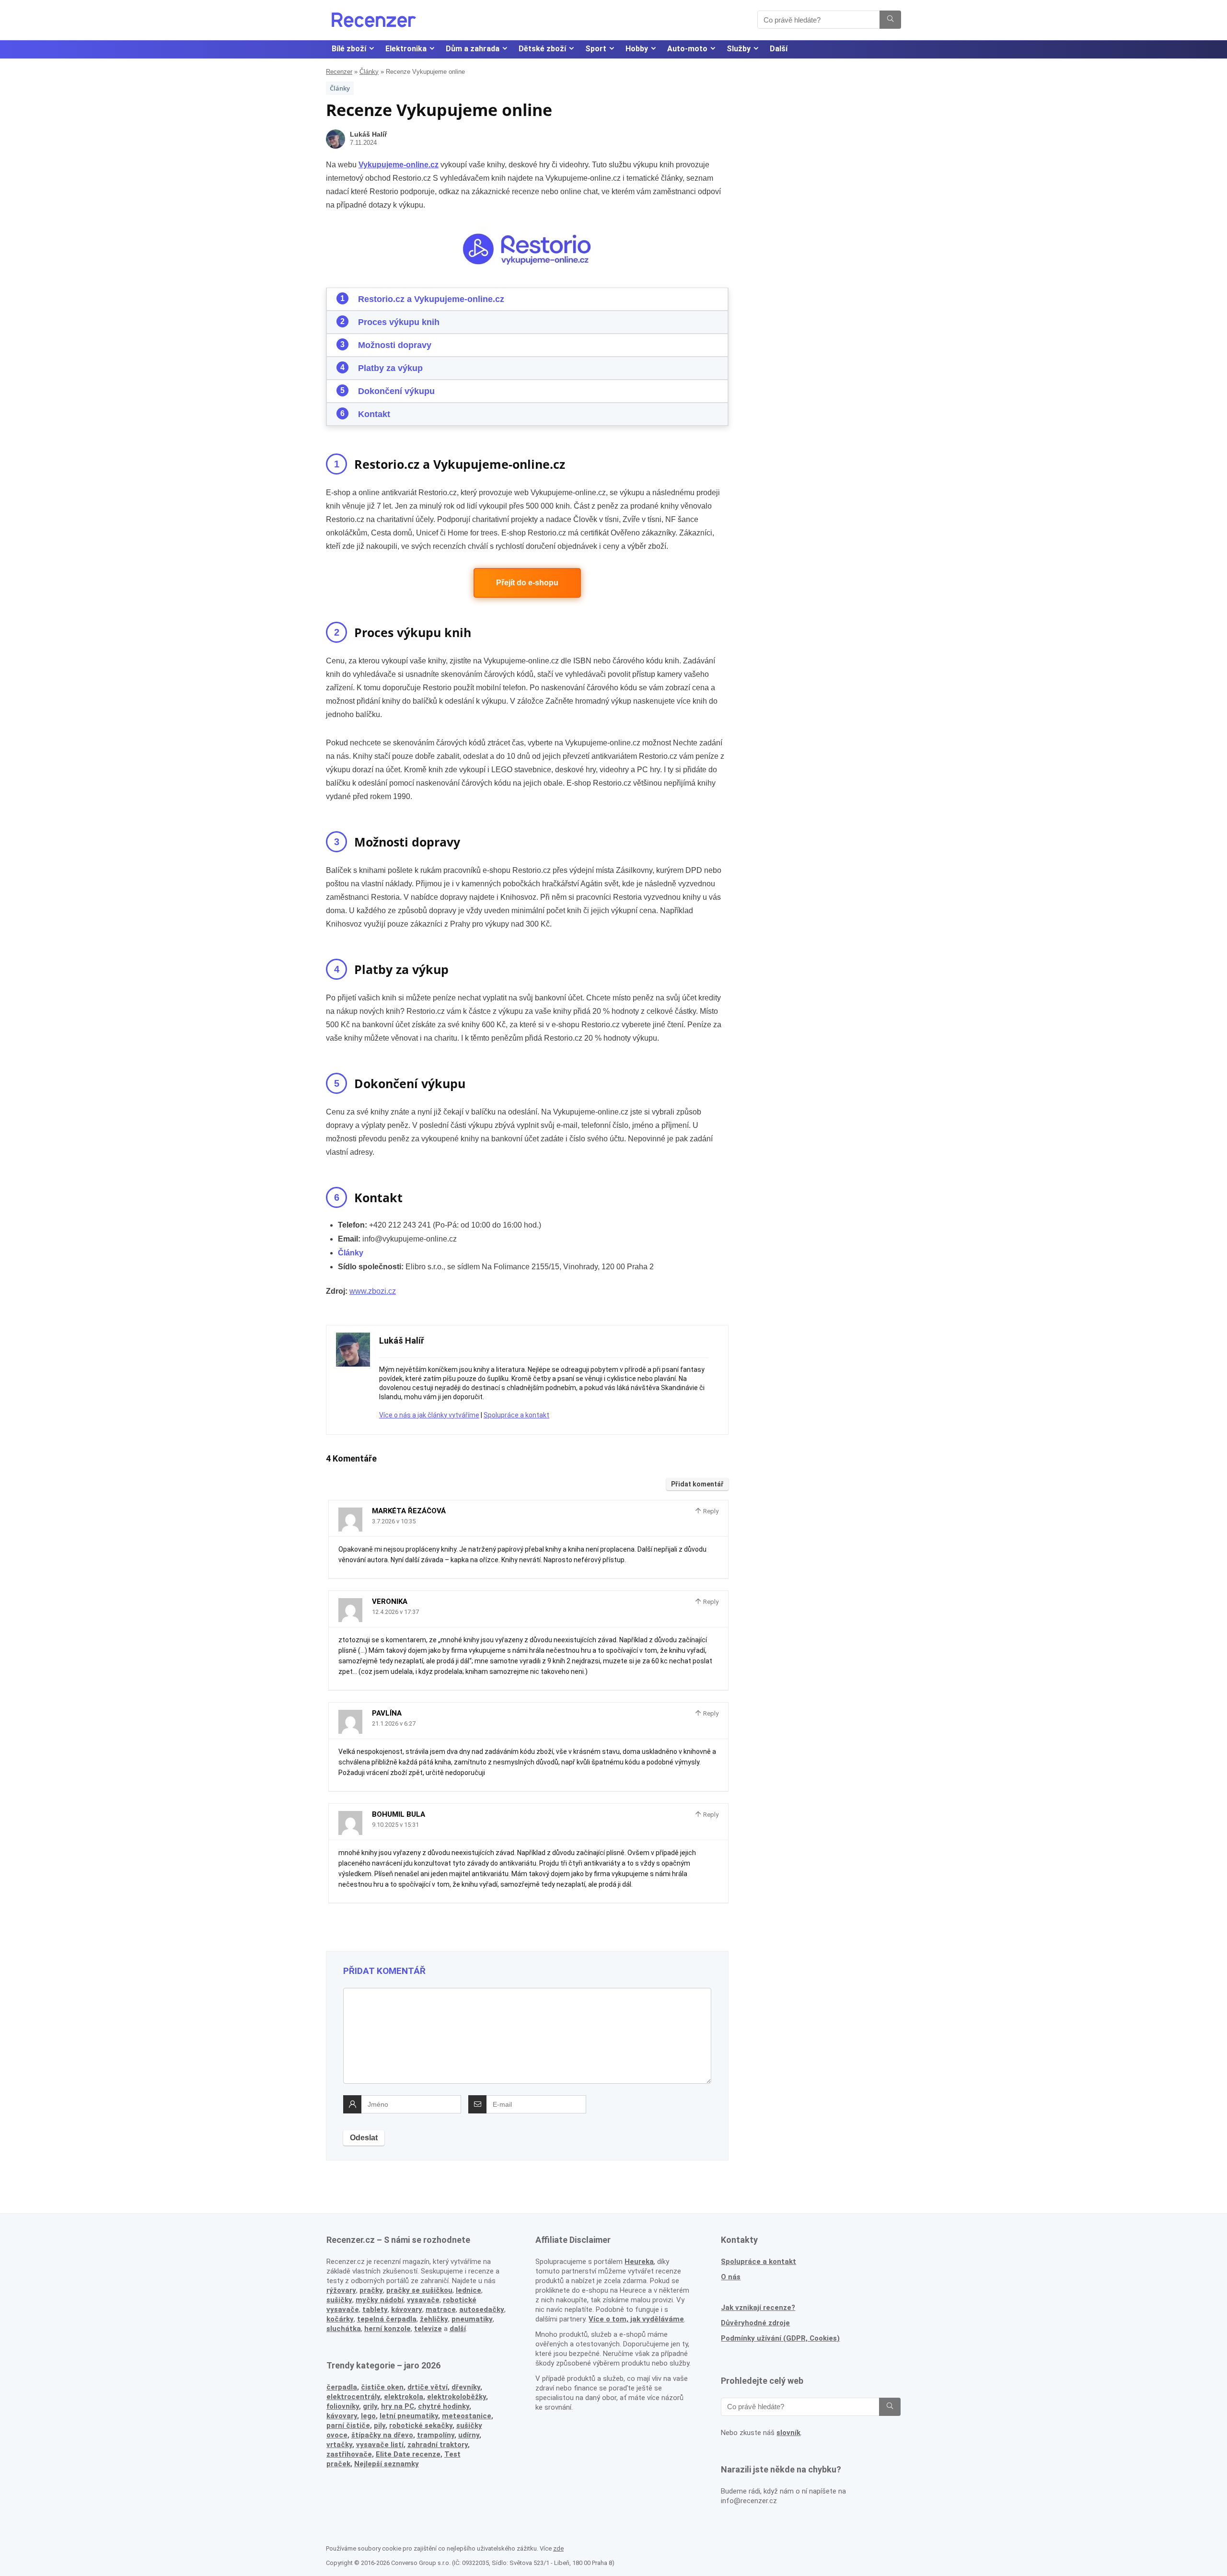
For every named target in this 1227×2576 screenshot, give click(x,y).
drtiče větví (428, 2387)
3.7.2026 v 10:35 (394, 1521)
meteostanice (467, 2416)
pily (380, 2425)
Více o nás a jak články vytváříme (429, 1415)
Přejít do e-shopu (527, 583)
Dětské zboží (542, 49)
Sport (596, 49)
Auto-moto (687, 49)
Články (369, 72)
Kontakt (374, 414)
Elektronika (406, 49)
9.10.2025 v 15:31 (395, 1825)
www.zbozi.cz (373, 1291)
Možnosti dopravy (395, 345)
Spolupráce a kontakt (516, 1415)
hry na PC (398, 2406)
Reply (710, 1511)
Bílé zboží (349, 49)
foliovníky (343, 2406)
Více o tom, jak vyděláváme (636, 2319)
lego (368, 2416)
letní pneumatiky (409, 2416)
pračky (371, 2290)
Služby (739, 49)
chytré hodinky (444, 2406)
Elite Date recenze (408, 2454)
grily (370, 2406)
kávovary (342, 2416)
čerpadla (342, 2387)
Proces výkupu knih (399, 322)
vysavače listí (380, 2445)
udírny (469, 2435)
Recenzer (339, 72)
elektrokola (404, 2397)
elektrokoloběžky (457, 2397)
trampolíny (436, 2435)
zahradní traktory (438, 2445)
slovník (788, 2433)
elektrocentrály (353, 2397)
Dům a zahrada (473, 49)
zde (558, 2548)
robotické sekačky (421, 2425)
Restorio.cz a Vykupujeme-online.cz (431, 299)
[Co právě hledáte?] (890, 20)
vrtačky (339, 2445)
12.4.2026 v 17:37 (395, 1612)
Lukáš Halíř (368, 134)
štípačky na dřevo (382, 2435)
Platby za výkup (390, 368)
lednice (469, 2290)
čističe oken (382, 2387)
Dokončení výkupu (396, 391)
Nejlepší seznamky (387, 2464)
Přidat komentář (697, 1484)
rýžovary (341, 2290)
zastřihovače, (350, 2454)
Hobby (637, 49)
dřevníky (466, 2387)
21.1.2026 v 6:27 (394, 1723)
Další (779, 49)
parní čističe (348, 2425)
